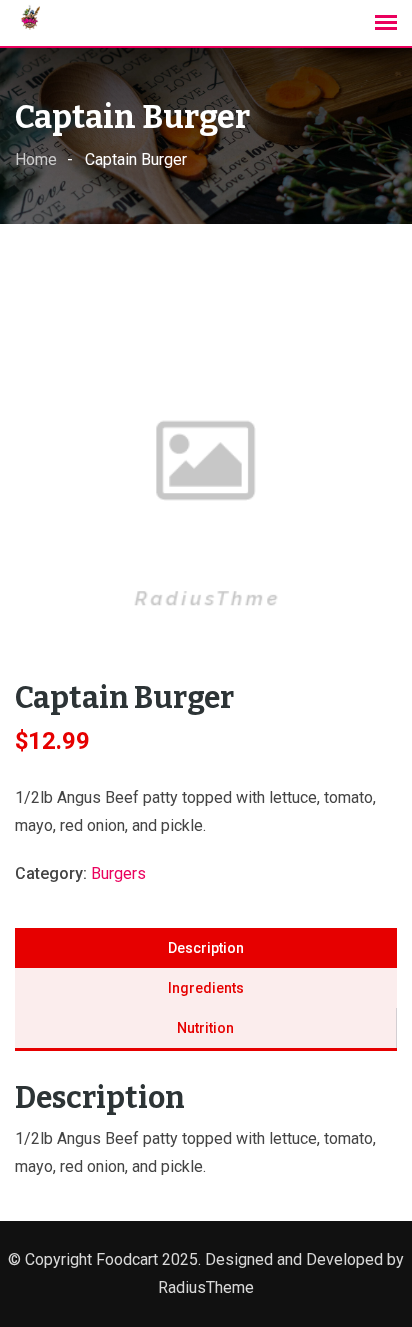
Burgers (118, 873)
